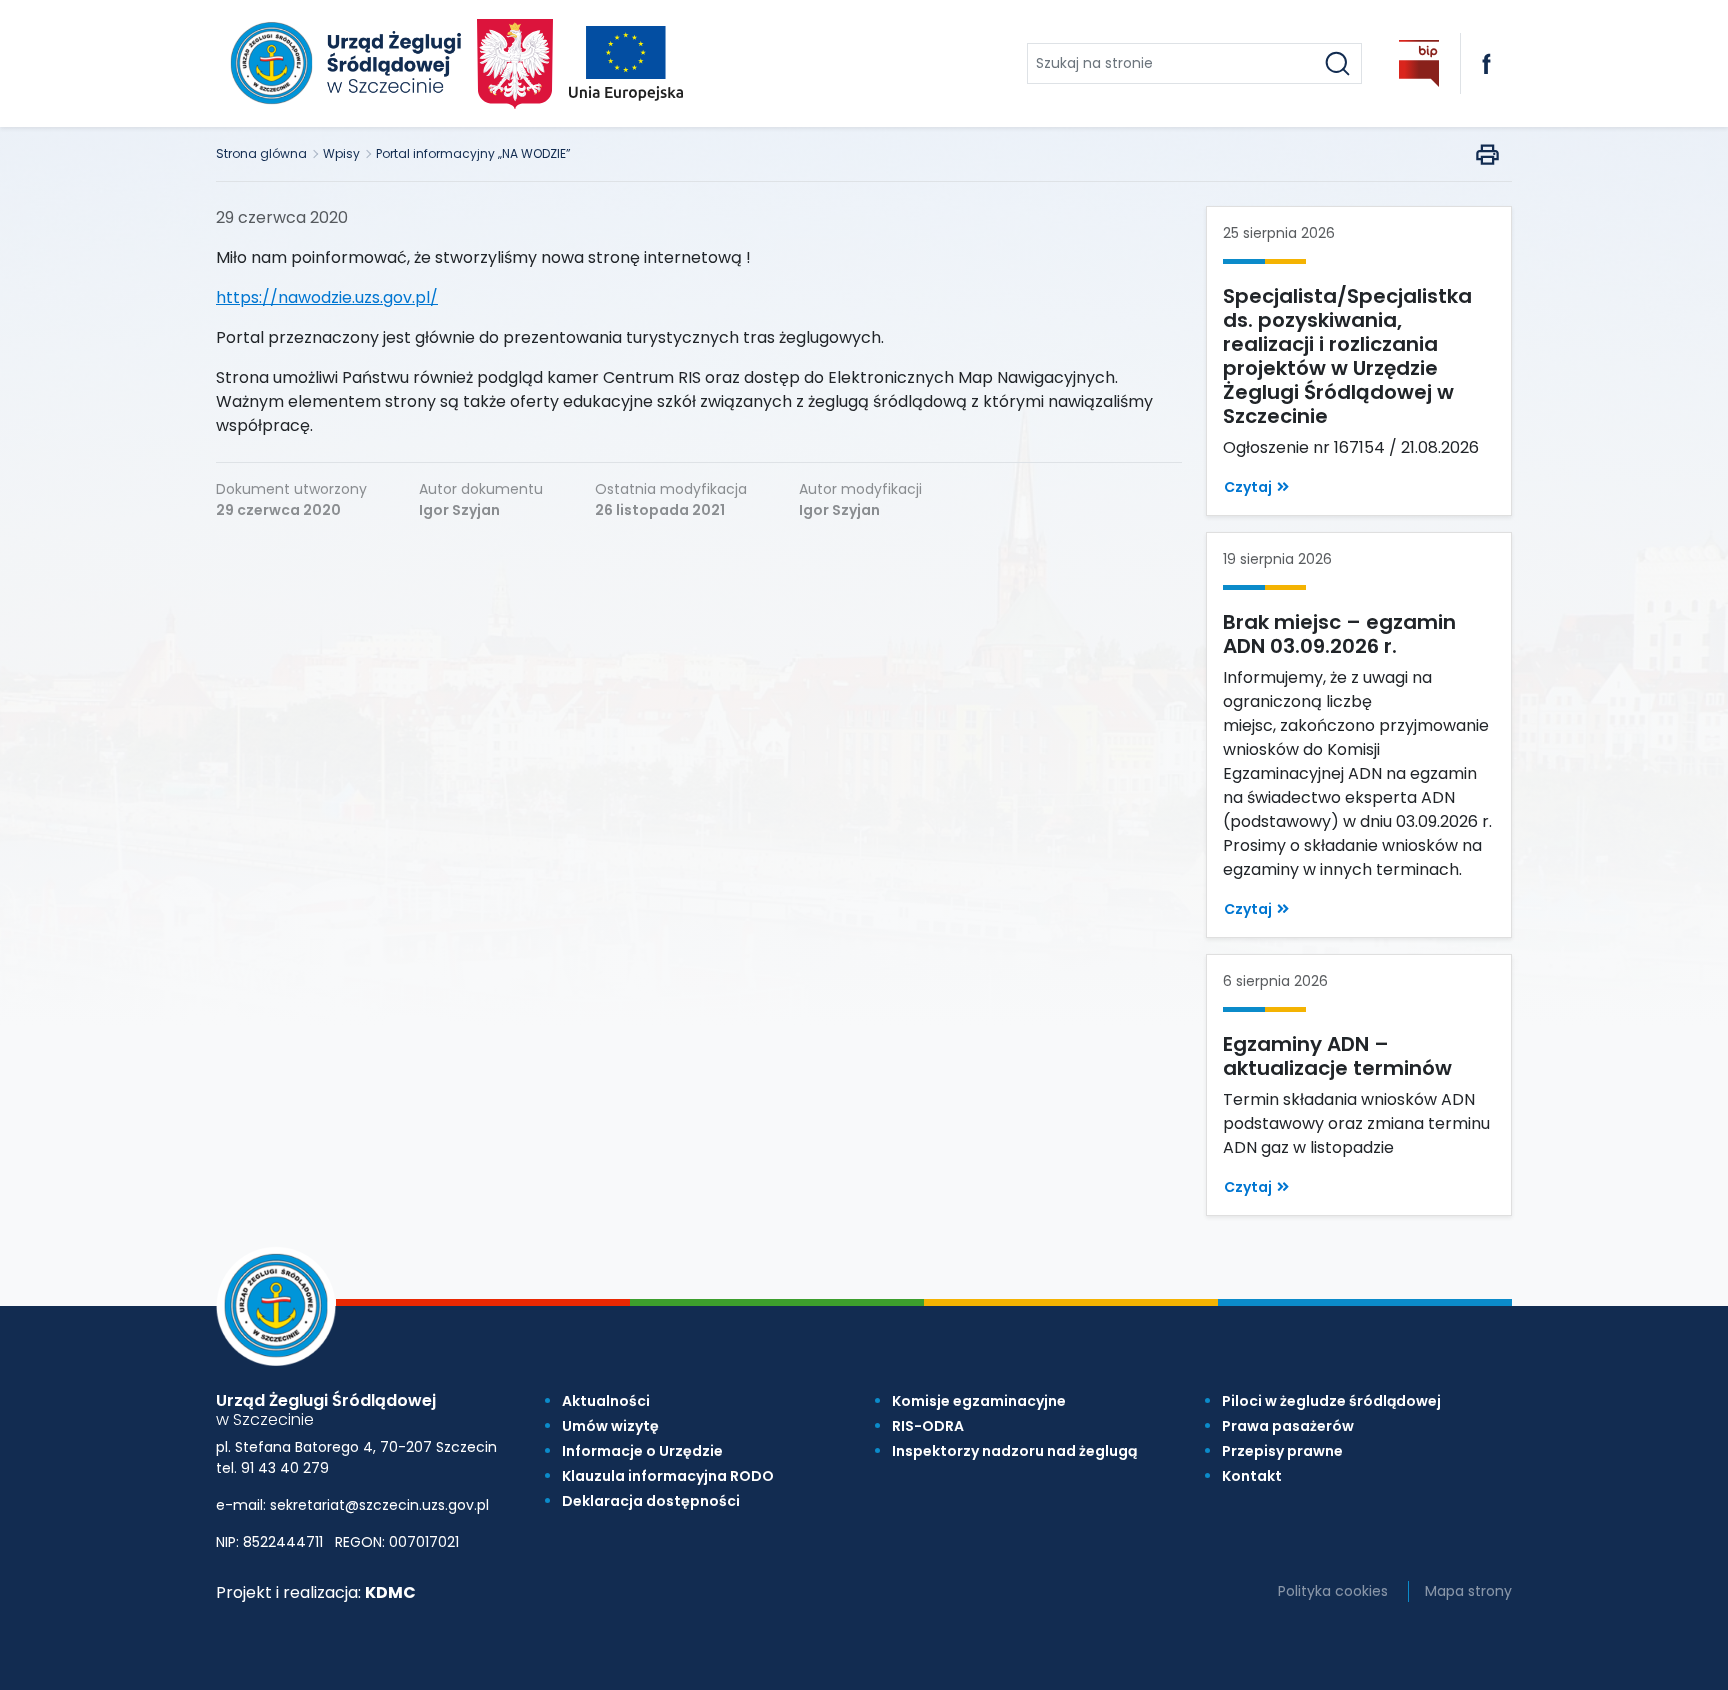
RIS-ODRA (928, 1426)
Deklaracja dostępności (651, 1501)
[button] (1256, 487)
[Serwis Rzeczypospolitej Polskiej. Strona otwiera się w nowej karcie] (515, 64)
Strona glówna (261, 153)
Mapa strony (1468, 1591)
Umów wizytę (610, 1426)
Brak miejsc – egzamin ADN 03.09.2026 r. (1339, 634)
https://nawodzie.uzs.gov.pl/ (327, 297)
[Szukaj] (1337, 63)
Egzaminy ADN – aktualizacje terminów (1337, 1056)
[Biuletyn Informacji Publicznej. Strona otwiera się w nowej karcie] (1419, 63)
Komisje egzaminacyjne (979, 1401)
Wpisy (341, 153)
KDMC (390, 1592)
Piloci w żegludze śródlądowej (1331, 1401)
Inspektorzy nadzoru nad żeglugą (1014, 1451)
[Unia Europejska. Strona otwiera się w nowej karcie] (626, 63)
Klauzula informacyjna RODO (668, 1476)
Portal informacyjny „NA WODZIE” (473, 153)
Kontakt (1252, 1476)
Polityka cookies (1333, 1591)
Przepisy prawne (1282, 1451)
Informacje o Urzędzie (642, 1451)
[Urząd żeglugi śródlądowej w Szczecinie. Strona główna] (342, 63)
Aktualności (606, 1401)
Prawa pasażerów (1288, 1426)
